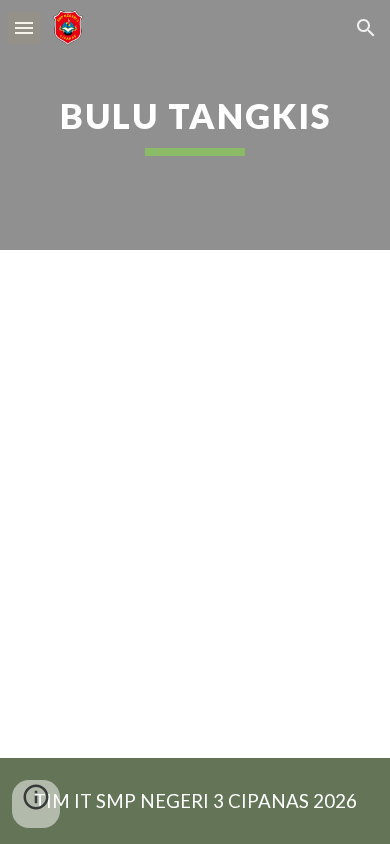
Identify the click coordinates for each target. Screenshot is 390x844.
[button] (24, 27)
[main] (195, 125)
